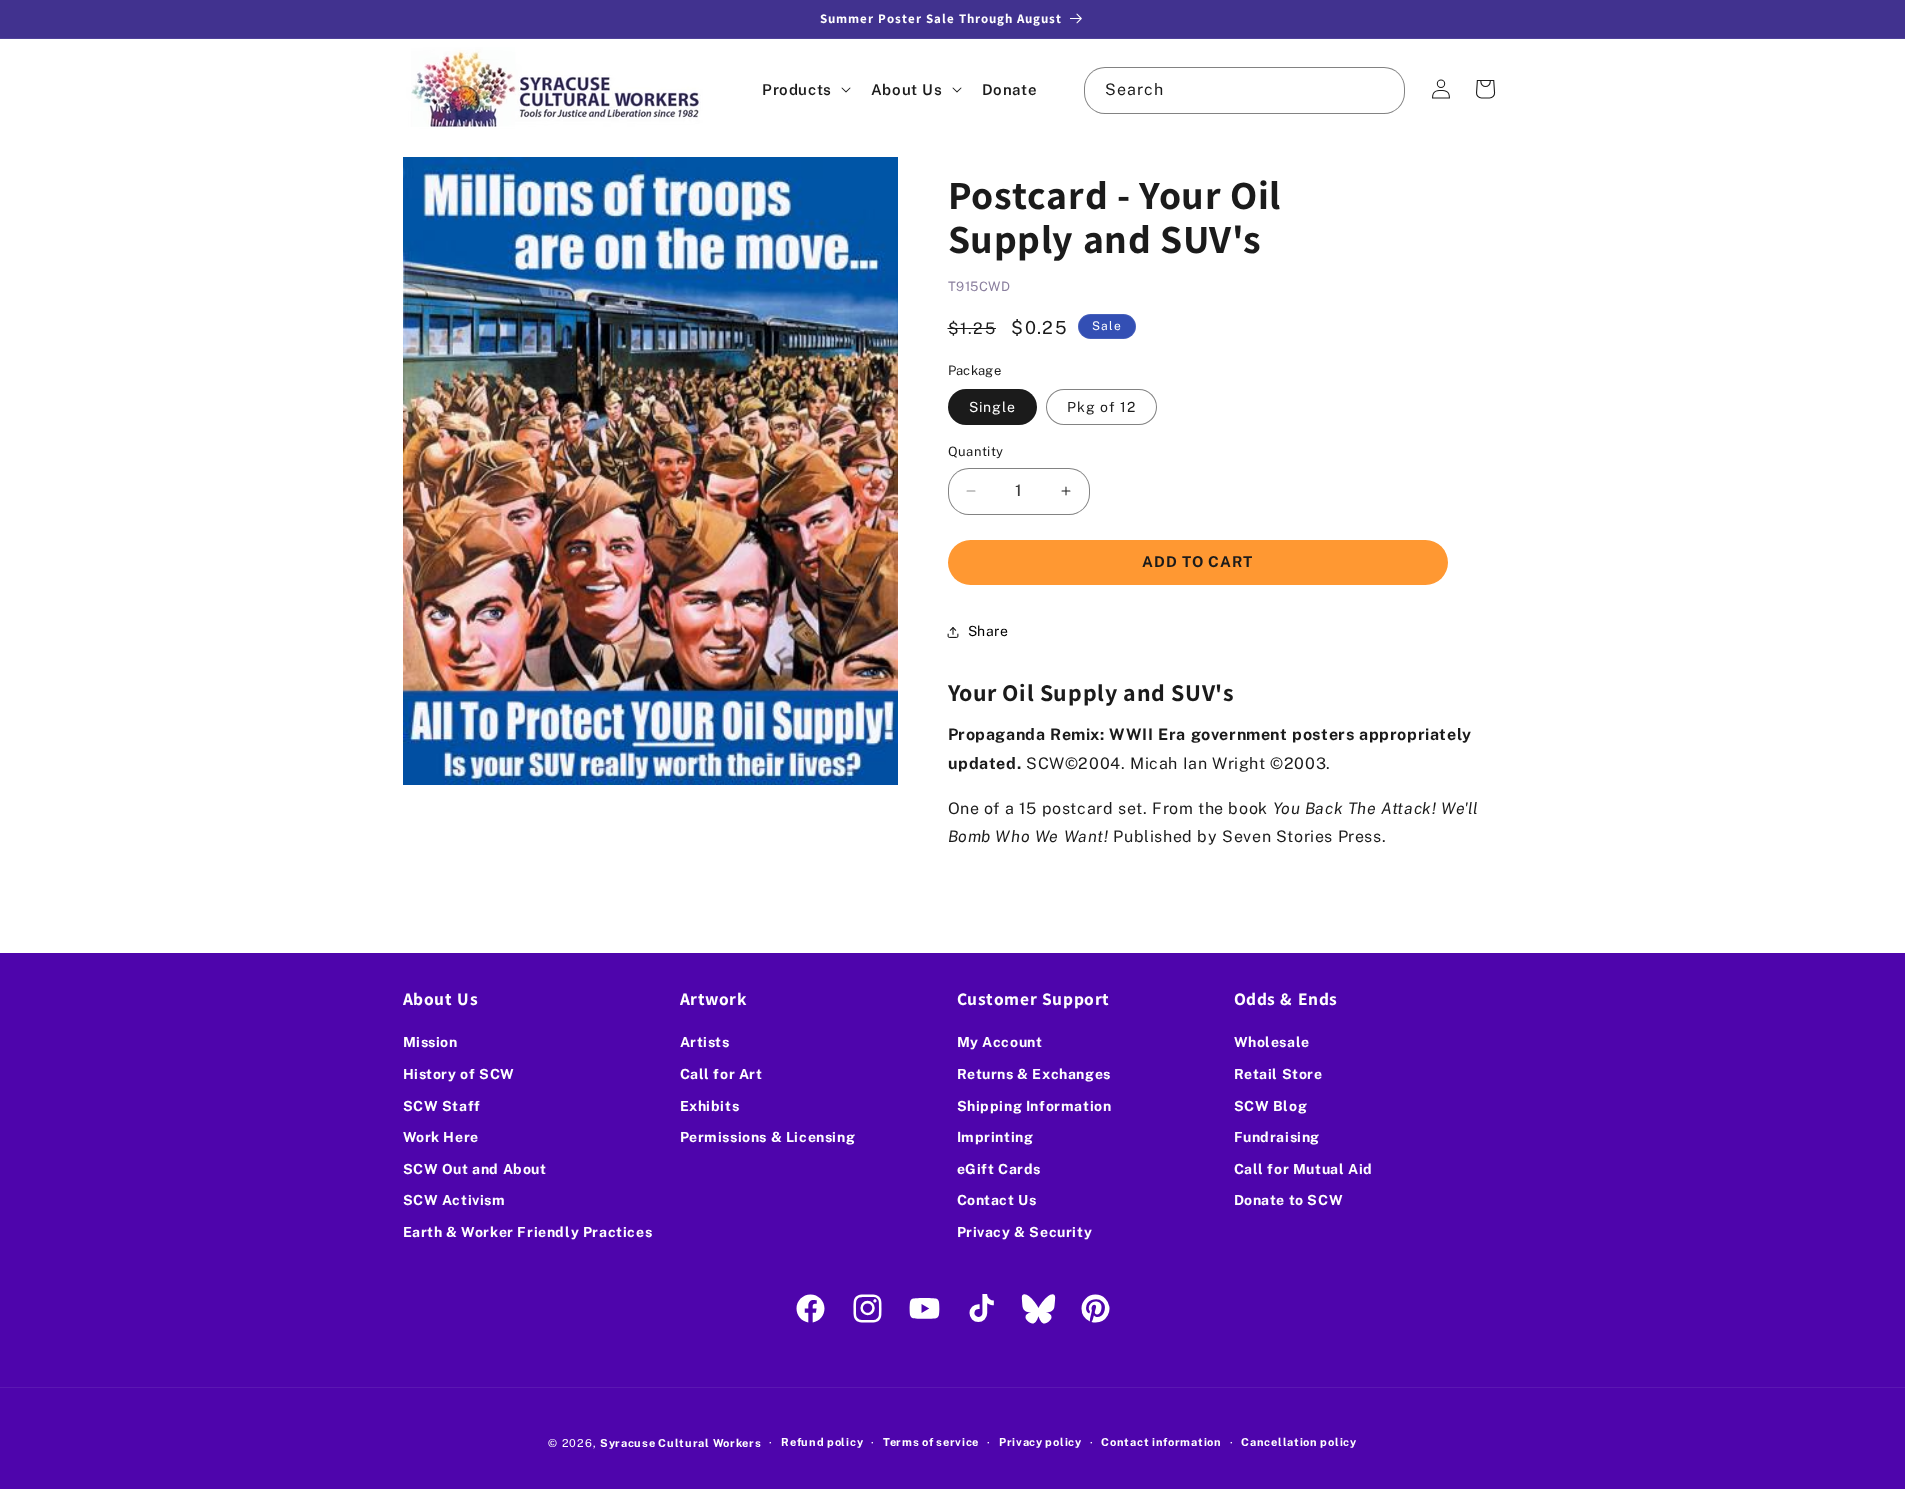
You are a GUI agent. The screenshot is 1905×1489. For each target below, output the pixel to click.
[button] (804, 89)
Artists (705, 1042)
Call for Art (721, 1074)
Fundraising (1277, 1137)
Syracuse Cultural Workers (681, 1443)
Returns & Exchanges (1034, 1074)
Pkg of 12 (1101, 407)
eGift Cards (999, 1169)
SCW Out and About (475, 1169)
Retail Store (1278, 1074)
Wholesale (1272, 1042)
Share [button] (988, 631)
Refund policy (822, 1442)
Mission (430, 1042)
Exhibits (710, 1106)
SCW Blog (1271, 1106)
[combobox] (1244, 90)
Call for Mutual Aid (1303, 1169)
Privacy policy (1040, 1442)
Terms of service (931, 1442)
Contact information (1161, 1442)
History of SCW (459, 1074)
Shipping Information (1034, 1106)
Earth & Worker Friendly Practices (528, 1232)
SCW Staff (442, 1106)
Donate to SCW (1289, 1200)
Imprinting (995, 1137)
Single (992, 407)
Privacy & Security (1025, 1232)
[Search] (1382, 90)
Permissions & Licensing (768, 1137)
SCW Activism (454, 1200)
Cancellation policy (1298, 1442)
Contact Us (997, 1200)
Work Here (441, 1137)
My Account (1000, 1042)
